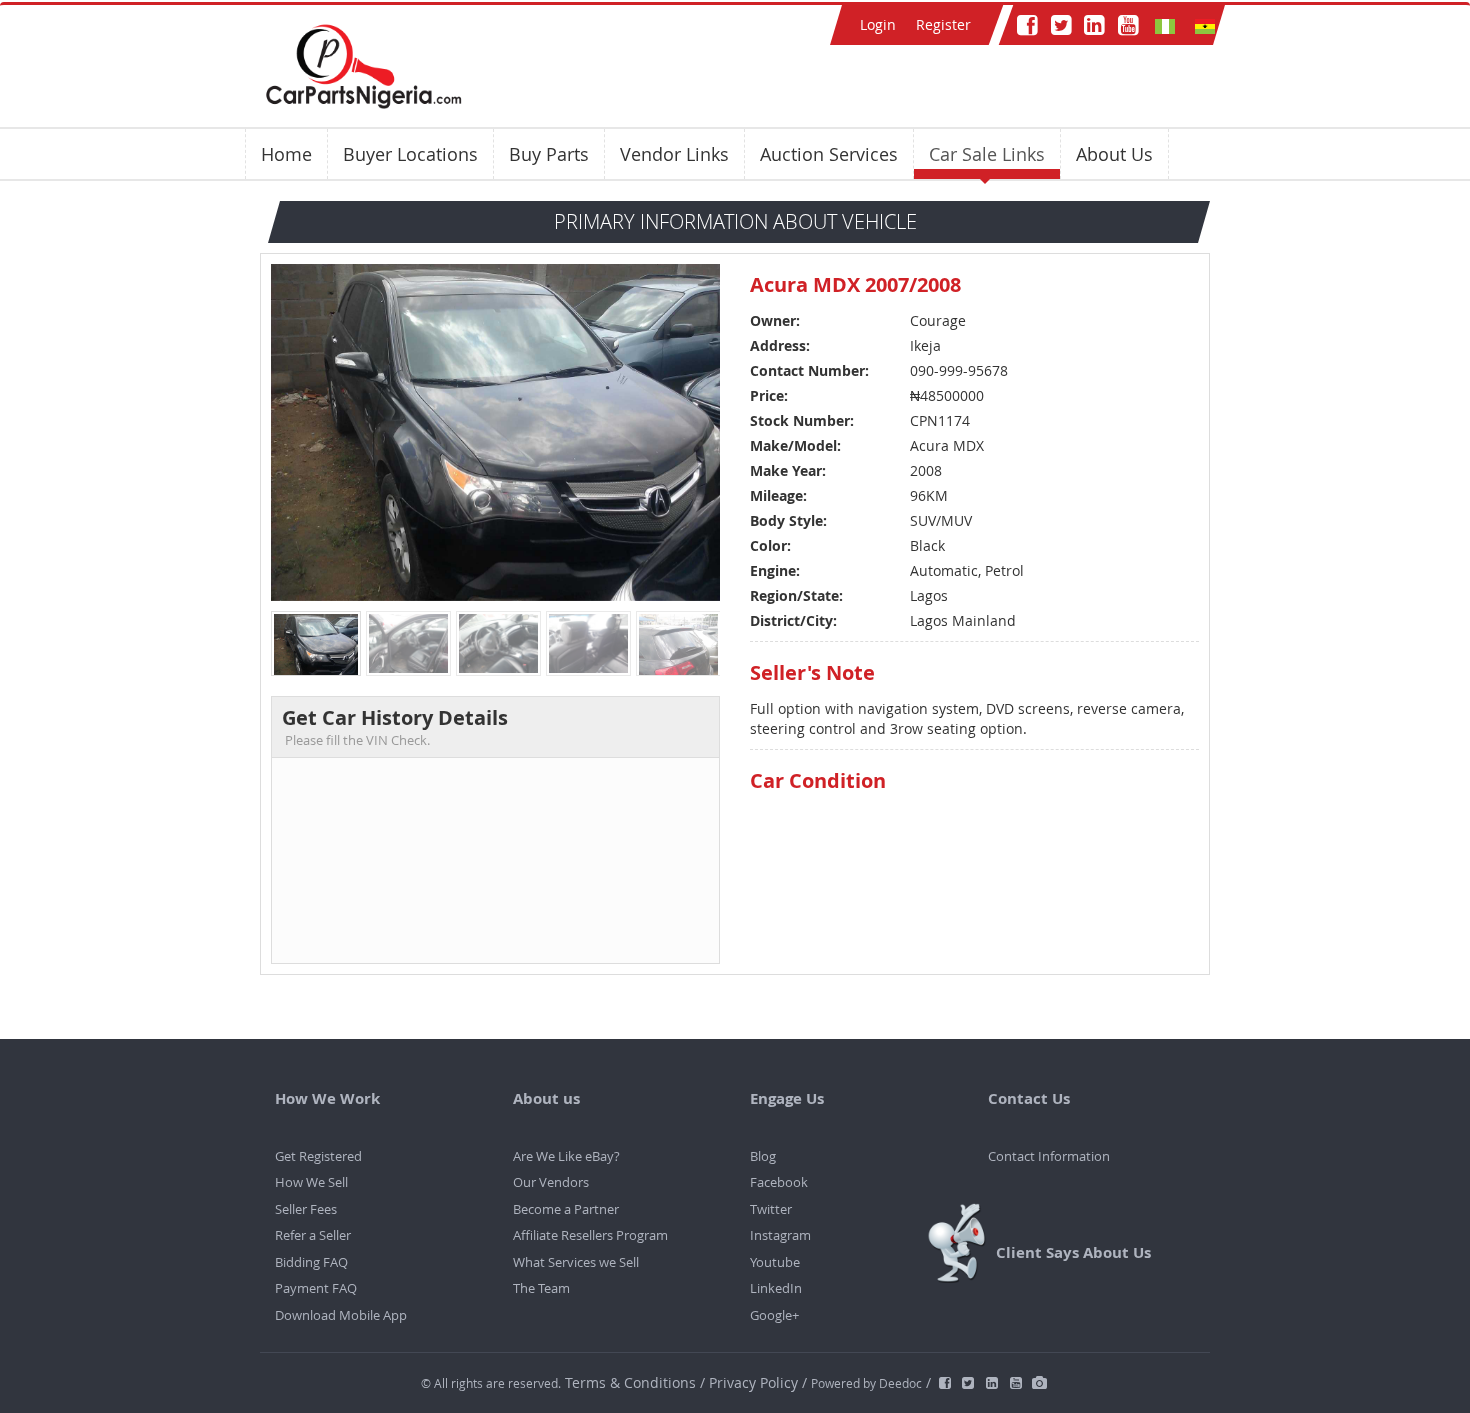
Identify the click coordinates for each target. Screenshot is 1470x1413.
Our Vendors (551, 1182)
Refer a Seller (313, 1235)
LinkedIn (776, 1288)
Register (943, 24)
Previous (289, 430)
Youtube (775, 1262)
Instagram (780, 1235)
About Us (1114, 154)
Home (286, 154)
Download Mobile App (341, 1315)
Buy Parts (549, 154)
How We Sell (311, 1182)
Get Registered (318, 1156)
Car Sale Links (987, 154)
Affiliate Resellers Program (590, 1235)
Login (878, 24)
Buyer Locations (410, 154)
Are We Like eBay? (566, 1156)
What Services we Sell (576, 1262)
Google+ (774, 1315)
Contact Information (1049, 1156)
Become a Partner (566, 1209)
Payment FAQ (316, 1288)
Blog (763, 1156)
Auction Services (829, 154)
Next (701, 430)
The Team (541, 1288)
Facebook (779, 1182)
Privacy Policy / (758, 1382)
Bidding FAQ (311, 1262)
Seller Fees (306, 1209)
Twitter (771, 1209)
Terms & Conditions (632, 1382)
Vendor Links (674, 154)
